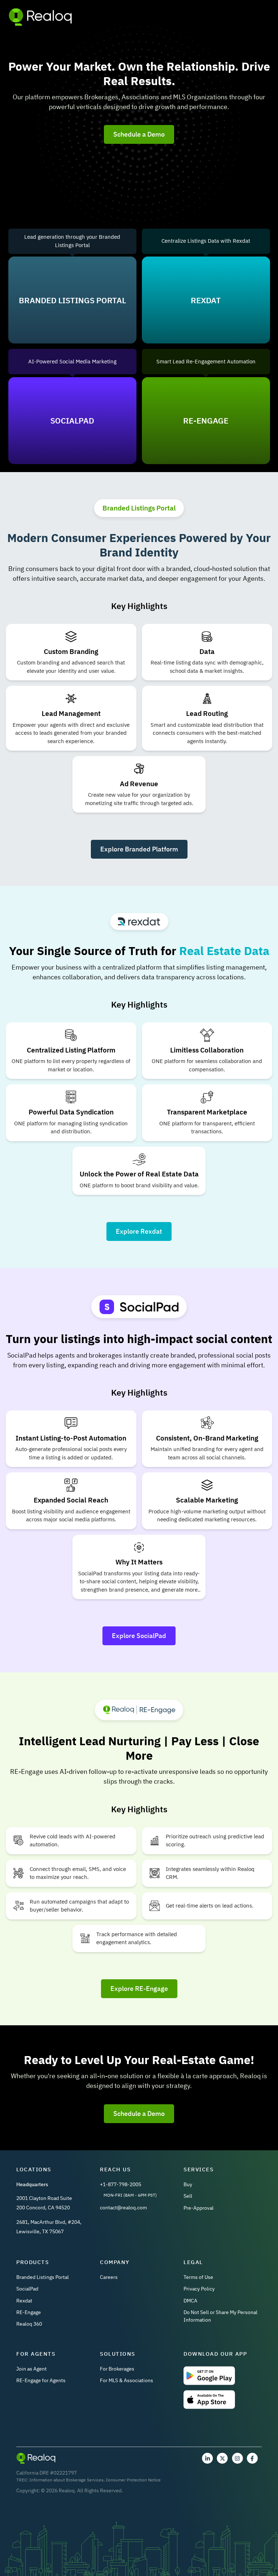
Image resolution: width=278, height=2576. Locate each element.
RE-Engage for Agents (41, 2380)
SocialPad (27, 2289)
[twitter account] (222, 2458)
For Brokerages (117, 2369)
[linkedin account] (207, 2458)
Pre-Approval (199, 2208)
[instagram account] (237, 2458)
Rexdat (24, 2301)
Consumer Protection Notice (133, 2480)
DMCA (190, 2301)
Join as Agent (31, 2369)
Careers (109, 2277)
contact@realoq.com (123, 2208)
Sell (188, 2196)
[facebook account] (252, 2458)
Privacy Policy (199, 2289)
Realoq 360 (29, 2324)
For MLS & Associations (127, 2380)
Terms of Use (198, 2277)
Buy (188, 2184)
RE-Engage (29, 2312)
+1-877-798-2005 (121, 2184)
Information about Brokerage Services (66, 2480)
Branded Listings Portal (43, 2277)
